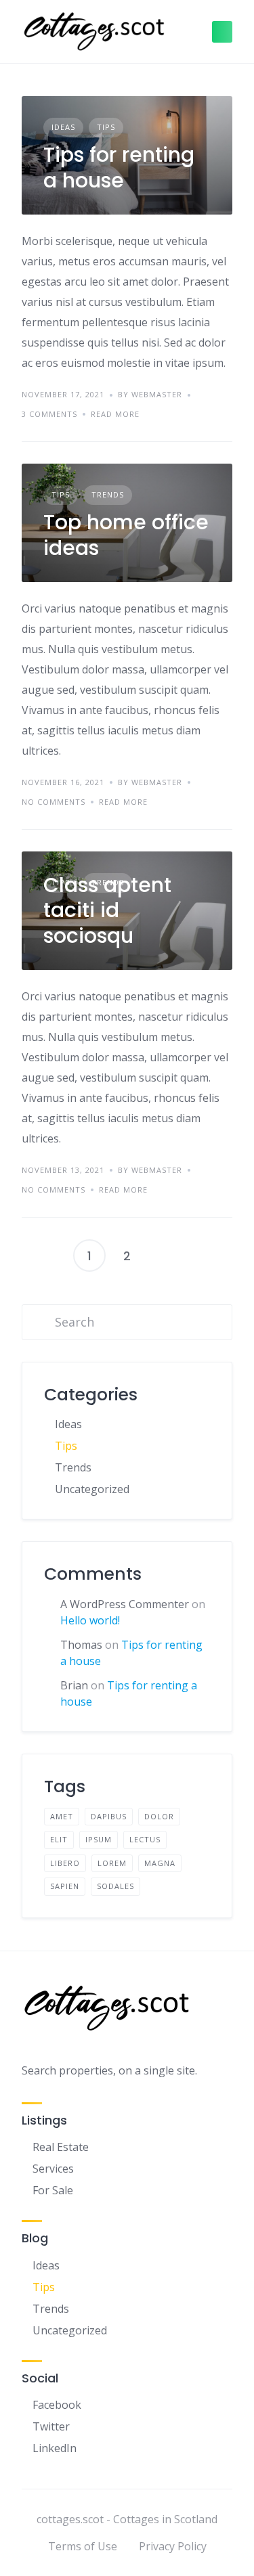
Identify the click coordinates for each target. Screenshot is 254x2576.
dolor (159, 1816)
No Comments (54, 802)
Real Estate (61, 2147)
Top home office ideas (126, 535)
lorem (112, 1863)
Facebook (57, 2405)
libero (65, 1863)
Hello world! (90, 1620)
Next (165, 1256)
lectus (145, 1839)
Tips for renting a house (119, 168)
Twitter (51, 2426)
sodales (115, 1886)
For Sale (53, 2190)
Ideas (63, 127)
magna (160, 1863)
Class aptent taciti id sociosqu (107, 910)
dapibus (109, 1816)
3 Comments (49, 414)
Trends (108, 494)
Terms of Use (83, 2546)
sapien (65, 1886)
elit (59, 1839)
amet (62, 1816)
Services (53, 2169)
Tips (106, 127)
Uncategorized (92, 1489)
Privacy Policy (173, 2546)
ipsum (99, 1839)
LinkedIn (55, 2448)
